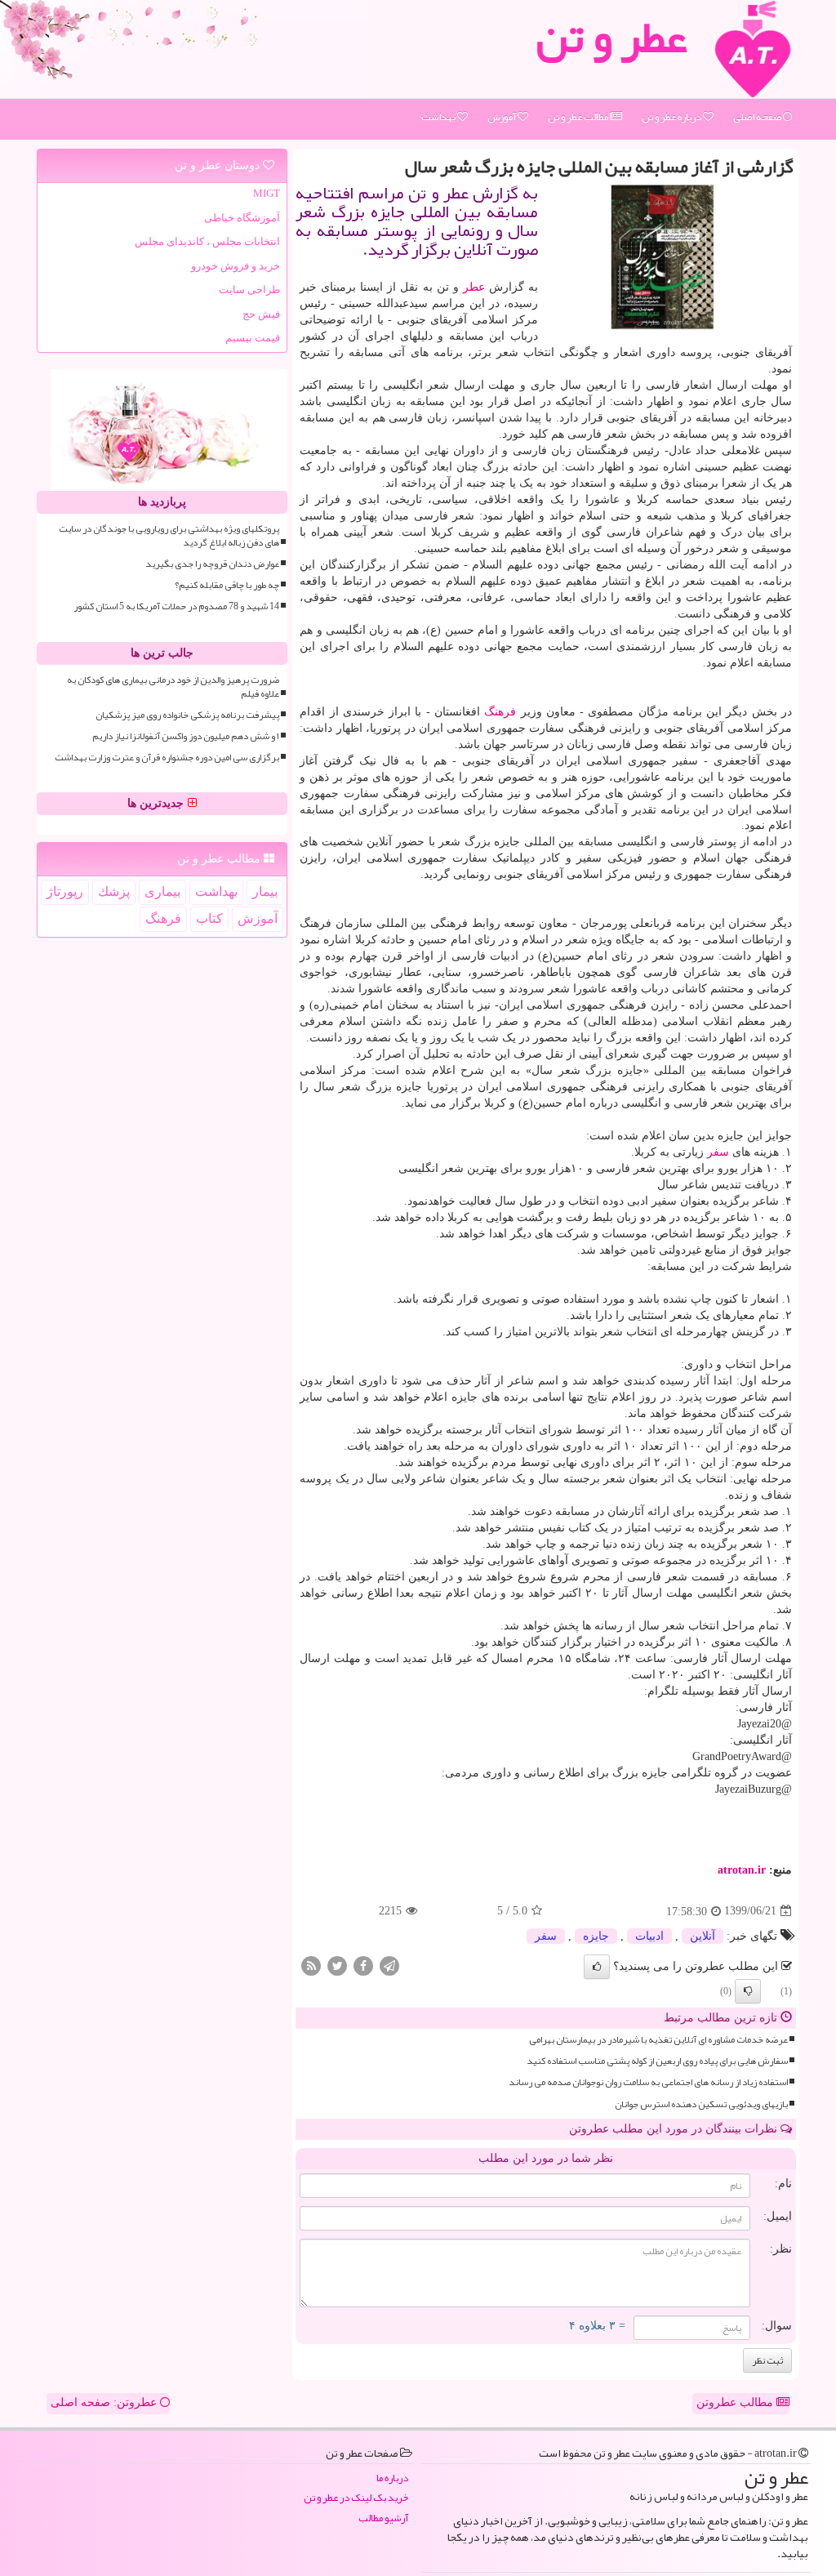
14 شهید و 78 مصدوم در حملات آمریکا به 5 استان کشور (176, 606)
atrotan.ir (742, 1870)
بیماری (162, 891)
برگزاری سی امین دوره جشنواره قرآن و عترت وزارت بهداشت (167, 758)
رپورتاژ (65, 891)
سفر (718, 1152)
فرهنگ (500, 712)
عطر (474, 287)
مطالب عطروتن (736, 2402)
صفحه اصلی (758, 117)
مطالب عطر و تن (579, 117)
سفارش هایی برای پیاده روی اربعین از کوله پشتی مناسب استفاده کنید (657, 2061)
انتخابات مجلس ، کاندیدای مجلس (207, 241)
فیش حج (261, 314)
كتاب (209, 918)
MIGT (267, 193)
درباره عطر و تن (672, 117)
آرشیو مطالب (383, 2518)
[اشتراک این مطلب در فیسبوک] (363, 1965)
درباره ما (392, 2478)
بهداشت (439, 117)
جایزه (596, 1936)
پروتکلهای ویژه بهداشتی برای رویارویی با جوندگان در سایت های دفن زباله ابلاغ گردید (169, 536)
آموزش (502, 117)
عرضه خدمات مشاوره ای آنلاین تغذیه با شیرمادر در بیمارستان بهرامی (658, 2040)
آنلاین (703, 1936)
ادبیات (649, 1936)
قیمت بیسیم (253, 338)
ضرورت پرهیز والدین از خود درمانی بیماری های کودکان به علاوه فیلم (173, 687)
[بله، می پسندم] (597, 1967)
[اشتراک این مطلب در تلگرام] (389, 1965)
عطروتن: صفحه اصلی (105, 2402)
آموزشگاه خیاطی (242, 218)
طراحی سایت (249, 290)
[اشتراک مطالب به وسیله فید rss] (311, 1965)
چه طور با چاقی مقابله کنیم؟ (227, 585)
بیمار (265, 891)
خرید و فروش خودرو (236, 266)
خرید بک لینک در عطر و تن (356, 2498)
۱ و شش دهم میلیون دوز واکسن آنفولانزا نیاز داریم (186, 736)
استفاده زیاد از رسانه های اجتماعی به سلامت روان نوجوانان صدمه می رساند (648, 2082)
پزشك (114, 891)
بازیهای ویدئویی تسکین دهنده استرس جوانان (701, 2104)
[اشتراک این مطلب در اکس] (337, 1965)
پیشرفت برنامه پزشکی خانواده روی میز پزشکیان (187, 715)
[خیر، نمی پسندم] (748, 1991)
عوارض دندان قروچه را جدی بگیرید (212, 564)
